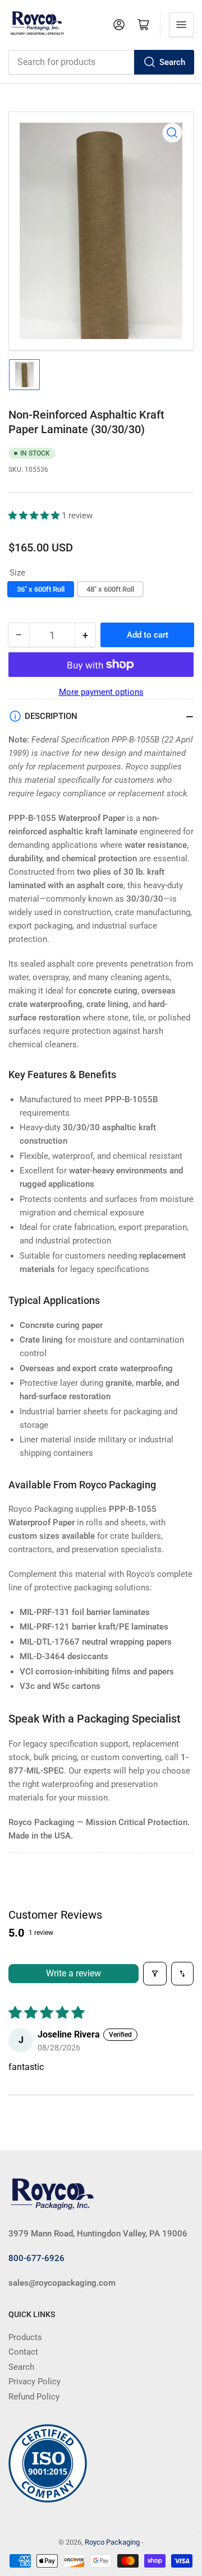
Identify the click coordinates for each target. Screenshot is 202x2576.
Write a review (74, 1973)
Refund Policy (34, 2397)
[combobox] (101, 62)
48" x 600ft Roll (110, 589)
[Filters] (155, 1974)
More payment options (101, 692)
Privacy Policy (35, 2382)
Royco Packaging (112, 2542)
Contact (23, 2352)
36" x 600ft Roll (41, 589)
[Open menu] (181, 25)
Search (172, 62)
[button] (35, 516)
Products (25, 2337)
